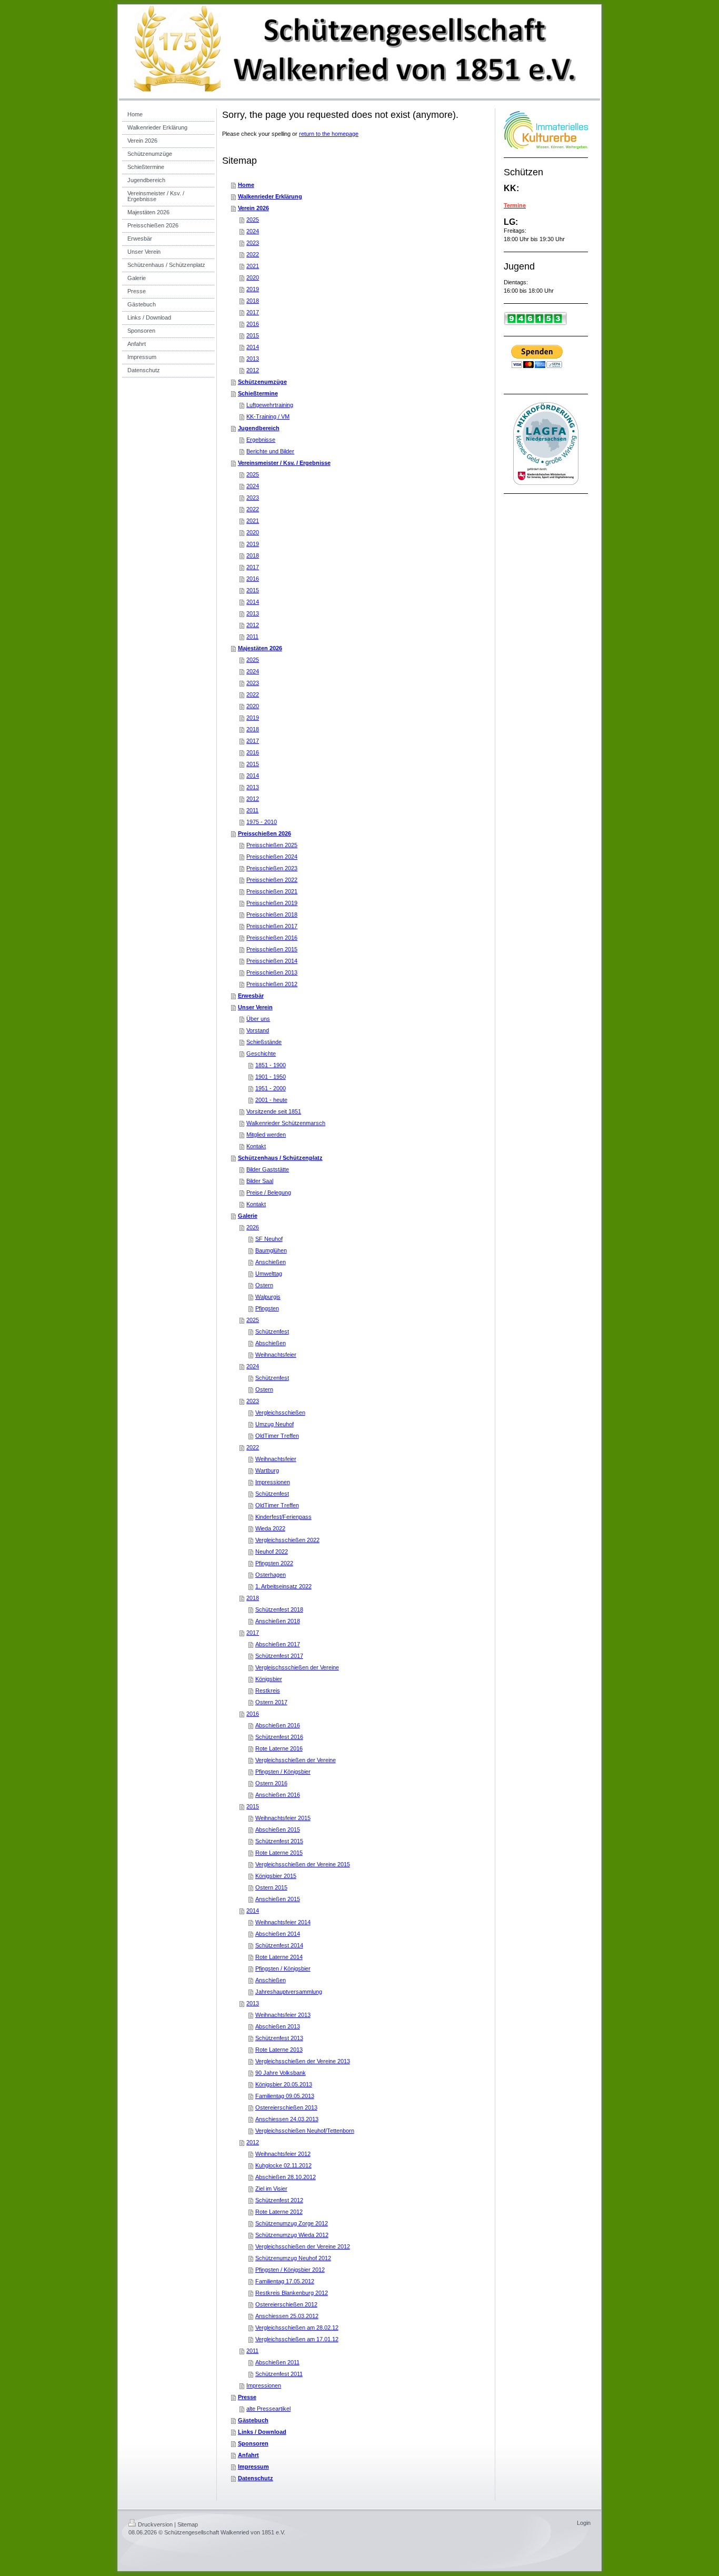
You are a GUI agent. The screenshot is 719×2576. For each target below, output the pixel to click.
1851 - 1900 (271, 1065)
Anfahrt (248, 2455)
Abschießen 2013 (278, 2026)
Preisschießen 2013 (272, 972)
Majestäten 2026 (260, 648)
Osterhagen (271, 1575)
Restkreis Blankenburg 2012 (292, 2293)
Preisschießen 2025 (272, 845)
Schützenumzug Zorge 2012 (292, 2223)
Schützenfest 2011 (279, 2374)
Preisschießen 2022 (272, 880)
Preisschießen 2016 (272, 938)
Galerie (248, 1216)
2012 (253, 370)
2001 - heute (271, 1100)
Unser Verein (255, 1007)
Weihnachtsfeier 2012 (283, 2154)
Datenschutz (256, 2478)
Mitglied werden (266, 1135)
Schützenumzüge (262, 382)
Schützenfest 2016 (279, 1737)
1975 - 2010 (262, 822)
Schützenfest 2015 (279, 1841)
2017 (253, 312)
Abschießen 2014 (278, 1934)
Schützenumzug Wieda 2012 (292, 2235)
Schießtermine (258, 393)
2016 (253, 324)
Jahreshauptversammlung (289, 1992)
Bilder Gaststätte (268, 1169)
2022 (253, 254)
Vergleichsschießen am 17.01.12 (297, 2339)
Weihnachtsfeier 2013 (283, 2015)
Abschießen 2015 (278, 1829)
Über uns (258, 1019)
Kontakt (256, 1146)
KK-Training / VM (268, 416)
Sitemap (188, 2524)
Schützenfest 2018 (279, 1609)
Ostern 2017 (271, 1702)
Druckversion (155, 2524)
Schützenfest (272, 1331)
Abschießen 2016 (278, 1725)
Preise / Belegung (269, 1192)
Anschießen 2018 (278, 1621)
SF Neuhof (269, 1239)
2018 (253, 301)
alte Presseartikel (268, 2409)
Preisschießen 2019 (272, 903)
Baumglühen (271, 1250)
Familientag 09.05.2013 (285, 2096)
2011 (252, 636)
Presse (247, 2397)
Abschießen (271, 1343)
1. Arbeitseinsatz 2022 (283, 1586)
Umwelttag (269, 1274)
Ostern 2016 (271, 1783)
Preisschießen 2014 (272, 961)
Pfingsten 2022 (274, 1563)
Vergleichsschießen (280, 1413)
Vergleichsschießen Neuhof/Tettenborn (305, 2131)
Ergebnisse (261, 440)
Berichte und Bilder (270, 451)
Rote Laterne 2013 (279, 2050)
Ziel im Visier (271, 2189)
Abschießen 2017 (278, 1644)
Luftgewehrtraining (270, 405)
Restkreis (268, 1690)
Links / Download (262, 2432)
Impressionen (273, 1482)
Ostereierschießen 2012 (286, 2304)
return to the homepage (329, 134)
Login (584, 2523)
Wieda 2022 (270, 1528)
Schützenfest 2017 (279, 1656)
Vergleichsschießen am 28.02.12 (297, 2328)
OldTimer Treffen (277, 1436)
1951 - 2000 (271, 1088)
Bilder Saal (260, 1181)
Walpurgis (268, 1297)
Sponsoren (253, 2443)
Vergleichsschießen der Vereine (296, 1760)
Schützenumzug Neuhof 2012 (293, 2258)
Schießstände (264, 1042)
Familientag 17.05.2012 (285, 2281)
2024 (253, 231)
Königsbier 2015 (276, 1876)
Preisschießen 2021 (272, 891)
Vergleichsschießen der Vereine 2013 (303, 2061)
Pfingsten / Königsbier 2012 (290, 2270)
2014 (253, 347)
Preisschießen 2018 (272, 914)
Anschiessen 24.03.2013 (287, 2119)
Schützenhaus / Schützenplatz (280, 1158)
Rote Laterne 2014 (279, 1957)
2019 (253, 289)
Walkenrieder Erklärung (270, 196)
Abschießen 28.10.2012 (286, 2177)
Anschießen (271, 1262)
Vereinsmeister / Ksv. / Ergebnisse (284, 463)
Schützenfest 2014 (279, 1945)
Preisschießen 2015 (272, 949)
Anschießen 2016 (278, 1795)
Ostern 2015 (271, 1887)
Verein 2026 (253, 208)
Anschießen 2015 (278, 1899)
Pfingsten (267, 1308)
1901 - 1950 (271, 1077)
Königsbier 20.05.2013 (284, 2084)
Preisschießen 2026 (264, 833)
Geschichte (261, 1053)
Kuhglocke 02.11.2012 (283, 2165)
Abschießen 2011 (277, 2362)
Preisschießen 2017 (272, 926)
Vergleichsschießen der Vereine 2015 (303, 1864)
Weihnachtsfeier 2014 (283, 1922)
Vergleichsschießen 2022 (287, 1540)
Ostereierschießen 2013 (286, 2107)
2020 (253, 277)
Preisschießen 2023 (272, 868)
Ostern (264, 1285)
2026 (253, 1227)
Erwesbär (251, 996)
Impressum (253, 2466)
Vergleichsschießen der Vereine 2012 (303, 2246)
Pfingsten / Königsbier (283, 1772)
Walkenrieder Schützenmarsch (286, 1123)
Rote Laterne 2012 (279, 2212)
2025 (253, 220)
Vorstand (258, 1030)
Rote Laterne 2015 (279, 1853)
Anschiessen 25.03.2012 (287, 2316)
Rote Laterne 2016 (279, 1748)
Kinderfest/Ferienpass (283, 1517)
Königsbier (269, 1679)
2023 (253, 243)
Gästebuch (253, 2420)
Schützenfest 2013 (279, 2038)
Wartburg (267, 1470)
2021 (253, 266)
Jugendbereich (259, 428)
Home (246, 185)
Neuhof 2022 (272, 1551)
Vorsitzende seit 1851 (274, 1111)
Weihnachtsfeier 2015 (283, 1818)
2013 (253, 359)
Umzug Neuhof (274, 1424)
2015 (253, 335)
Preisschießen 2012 (272, 984)
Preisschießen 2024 (272, 857)
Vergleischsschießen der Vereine (297, 1667)
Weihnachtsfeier (276, 1355)
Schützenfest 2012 (279, 2200)
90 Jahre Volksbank (281, 2073)
